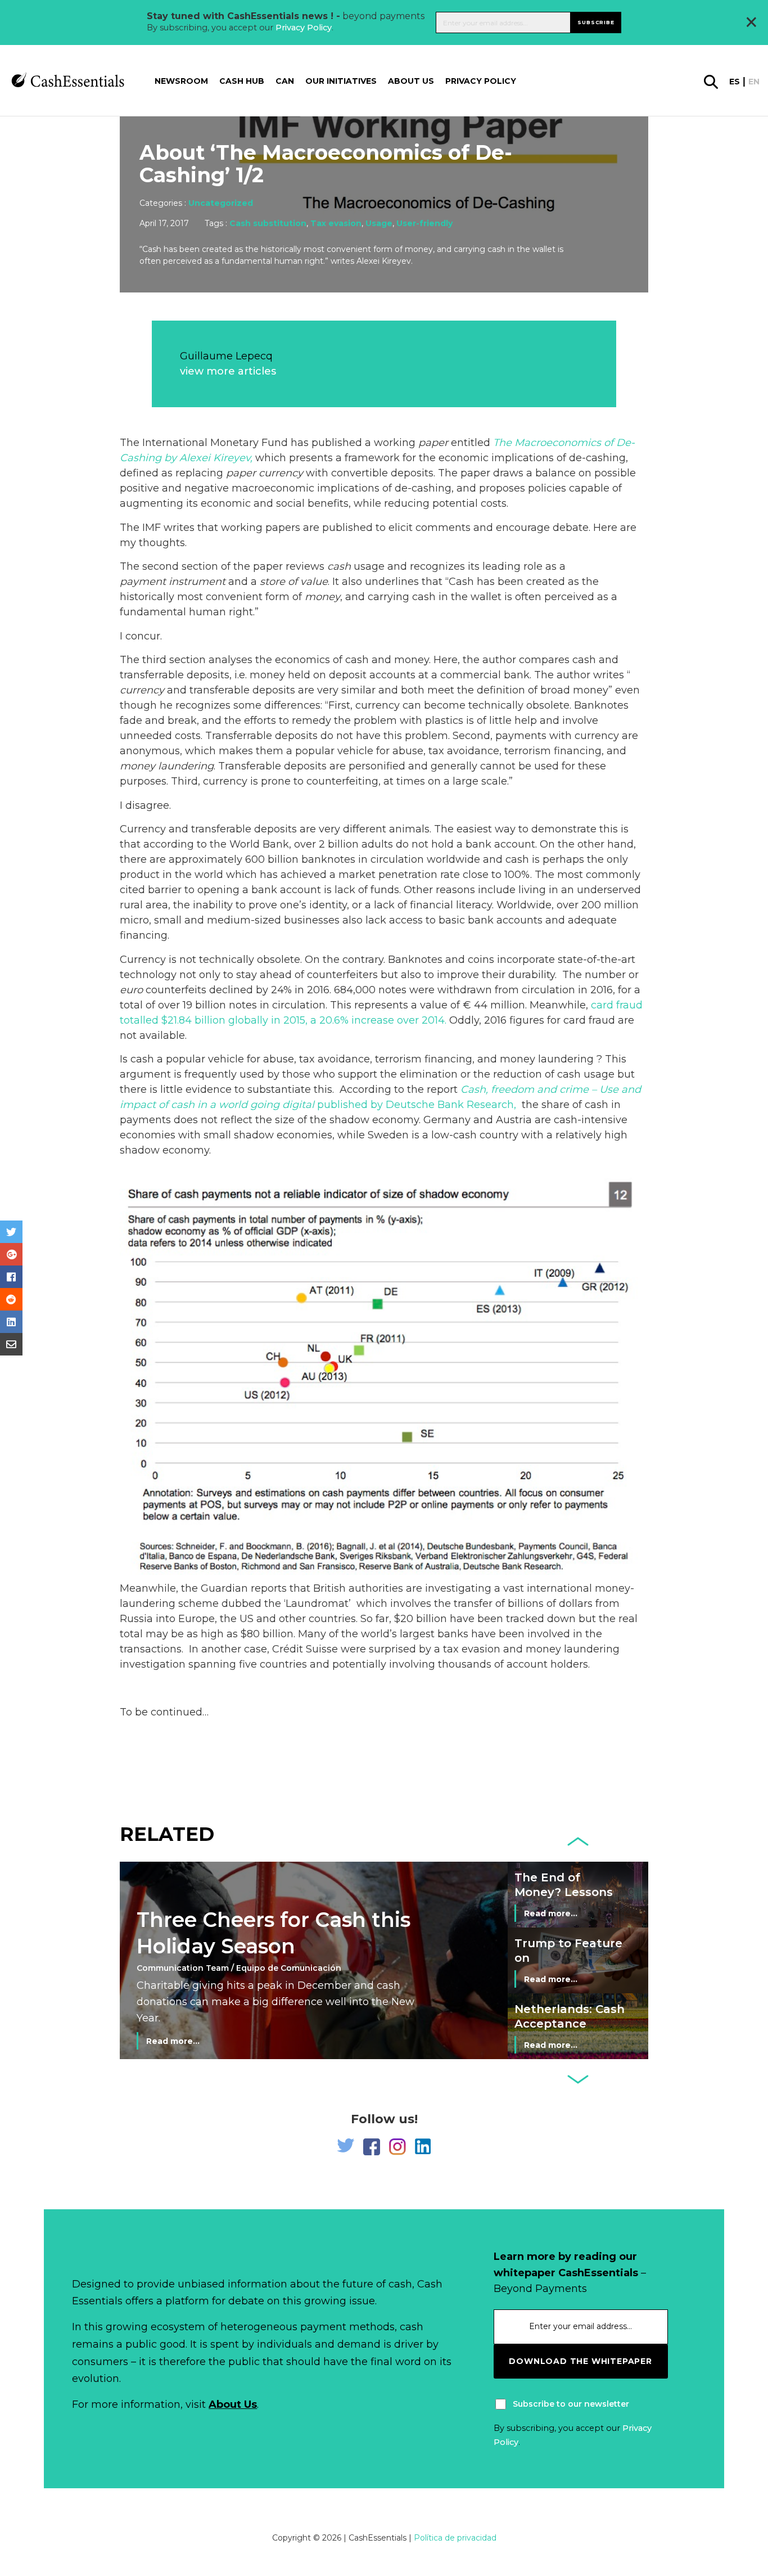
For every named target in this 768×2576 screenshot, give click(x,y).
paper (433, 443)
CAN (285, 82)
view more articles (228, 371)
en (754, 82)
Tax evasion (336, 223)
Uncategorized (221, 203)
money (322, 597)
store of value (294, 582)
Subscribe (596, 22)
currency (142, 690)
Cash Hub (242, 82)
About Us (233, 2404)
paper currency (265, 473)
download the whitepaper (580, 2361)
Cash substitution (268, 223)
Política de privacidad (455, 2538)
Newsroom (181, 82)
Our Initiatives (341, 82)
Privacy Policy (304, 28)
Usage (379, 223)
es (735, 82)
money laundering (167, 766)
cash (339, 566)
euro (131, 990)
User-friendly (424, 223)
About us (411, 82)
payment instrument (173, 582)
